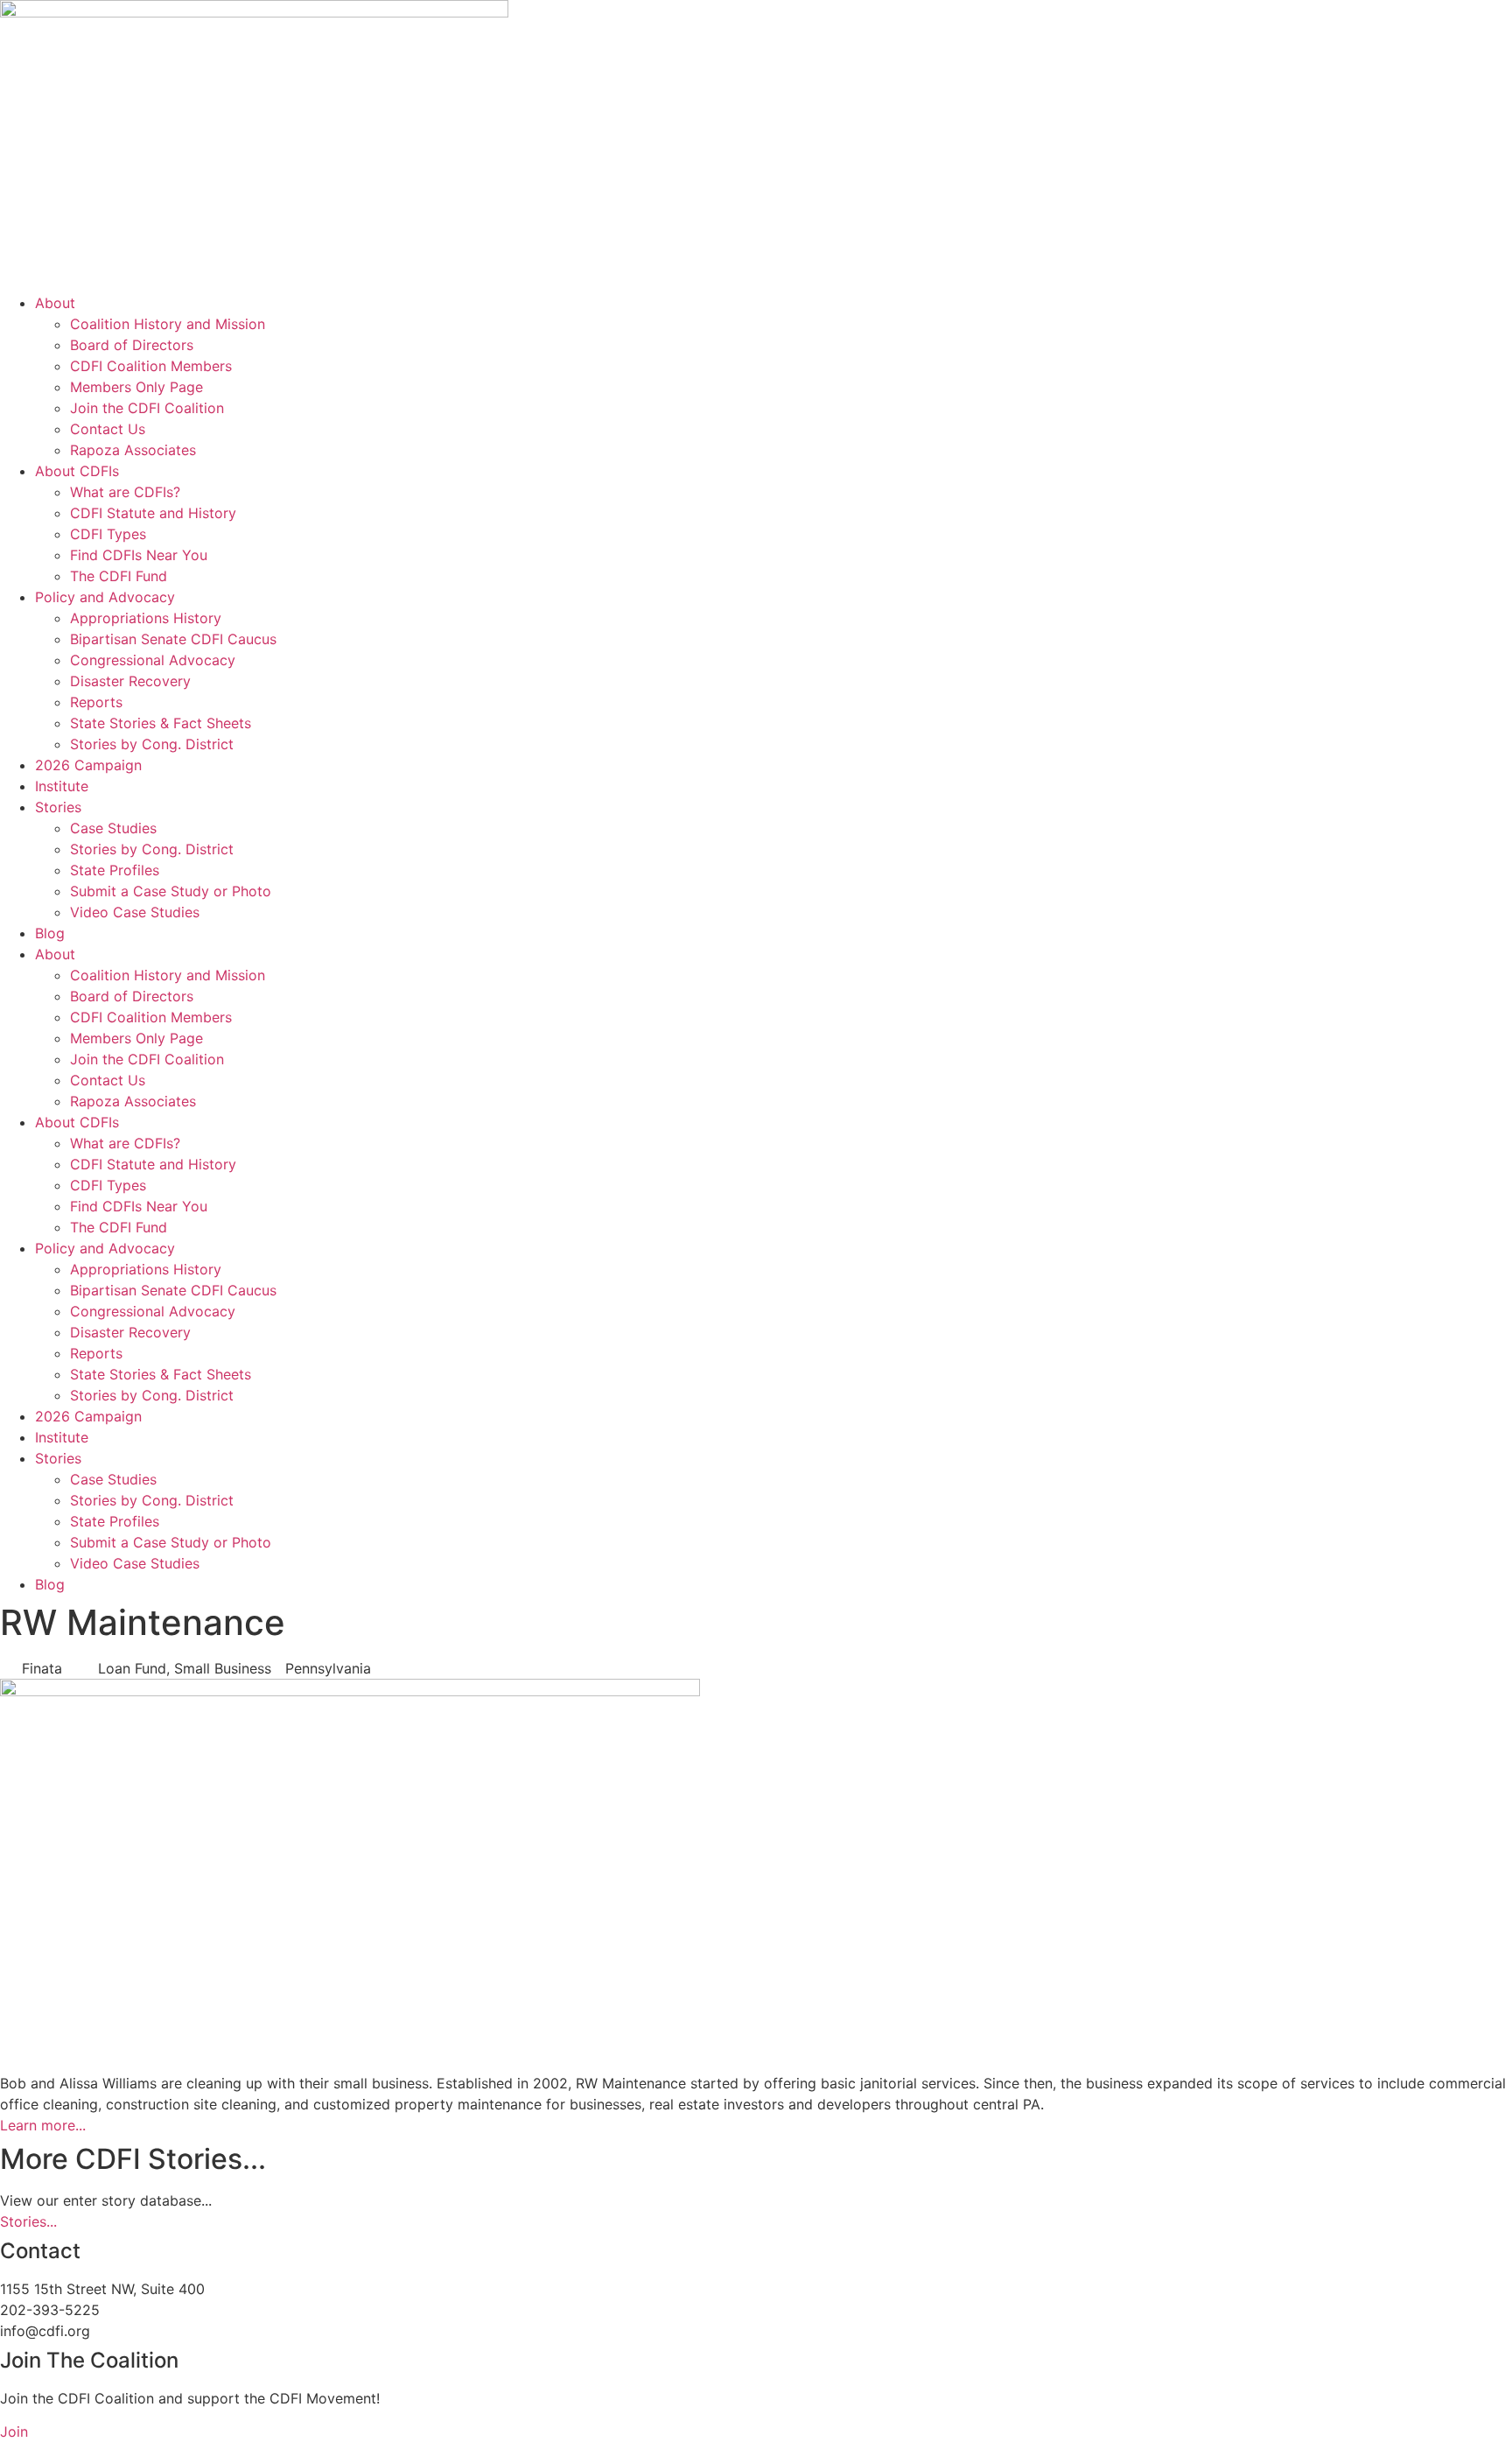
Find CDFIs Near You (139, 555)
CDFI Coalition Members (151, 366)
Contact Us (108, 429)
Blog (50, 933)
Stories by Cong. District (152, 744)
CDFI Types (108, 534)
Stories (58, 807)
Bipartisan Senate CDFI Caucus (173, 639)
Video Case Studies (135, 912)
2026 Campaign (88, 765)
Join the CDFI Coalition (147, 408)
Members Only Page (136, 387)
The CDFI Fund (119, 576)
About (55, 303)
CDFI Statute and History (153, 513)
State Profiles (115, 870)
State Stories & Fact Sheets (161, 723)
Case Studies (113, 828)
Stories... (28, 2221)
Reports (96, 702)
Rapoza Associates (133, 450)
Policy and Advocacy (105, 597)
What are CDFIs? (125, 492)
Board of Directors (132, 345)
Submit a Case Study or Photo (171, 891)
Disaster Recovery (130, 681)
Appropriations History (146, 618)
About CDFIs (77, 471)
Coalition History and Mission (168, 324)
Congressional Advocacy (153, 660)
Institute (62, 786)
